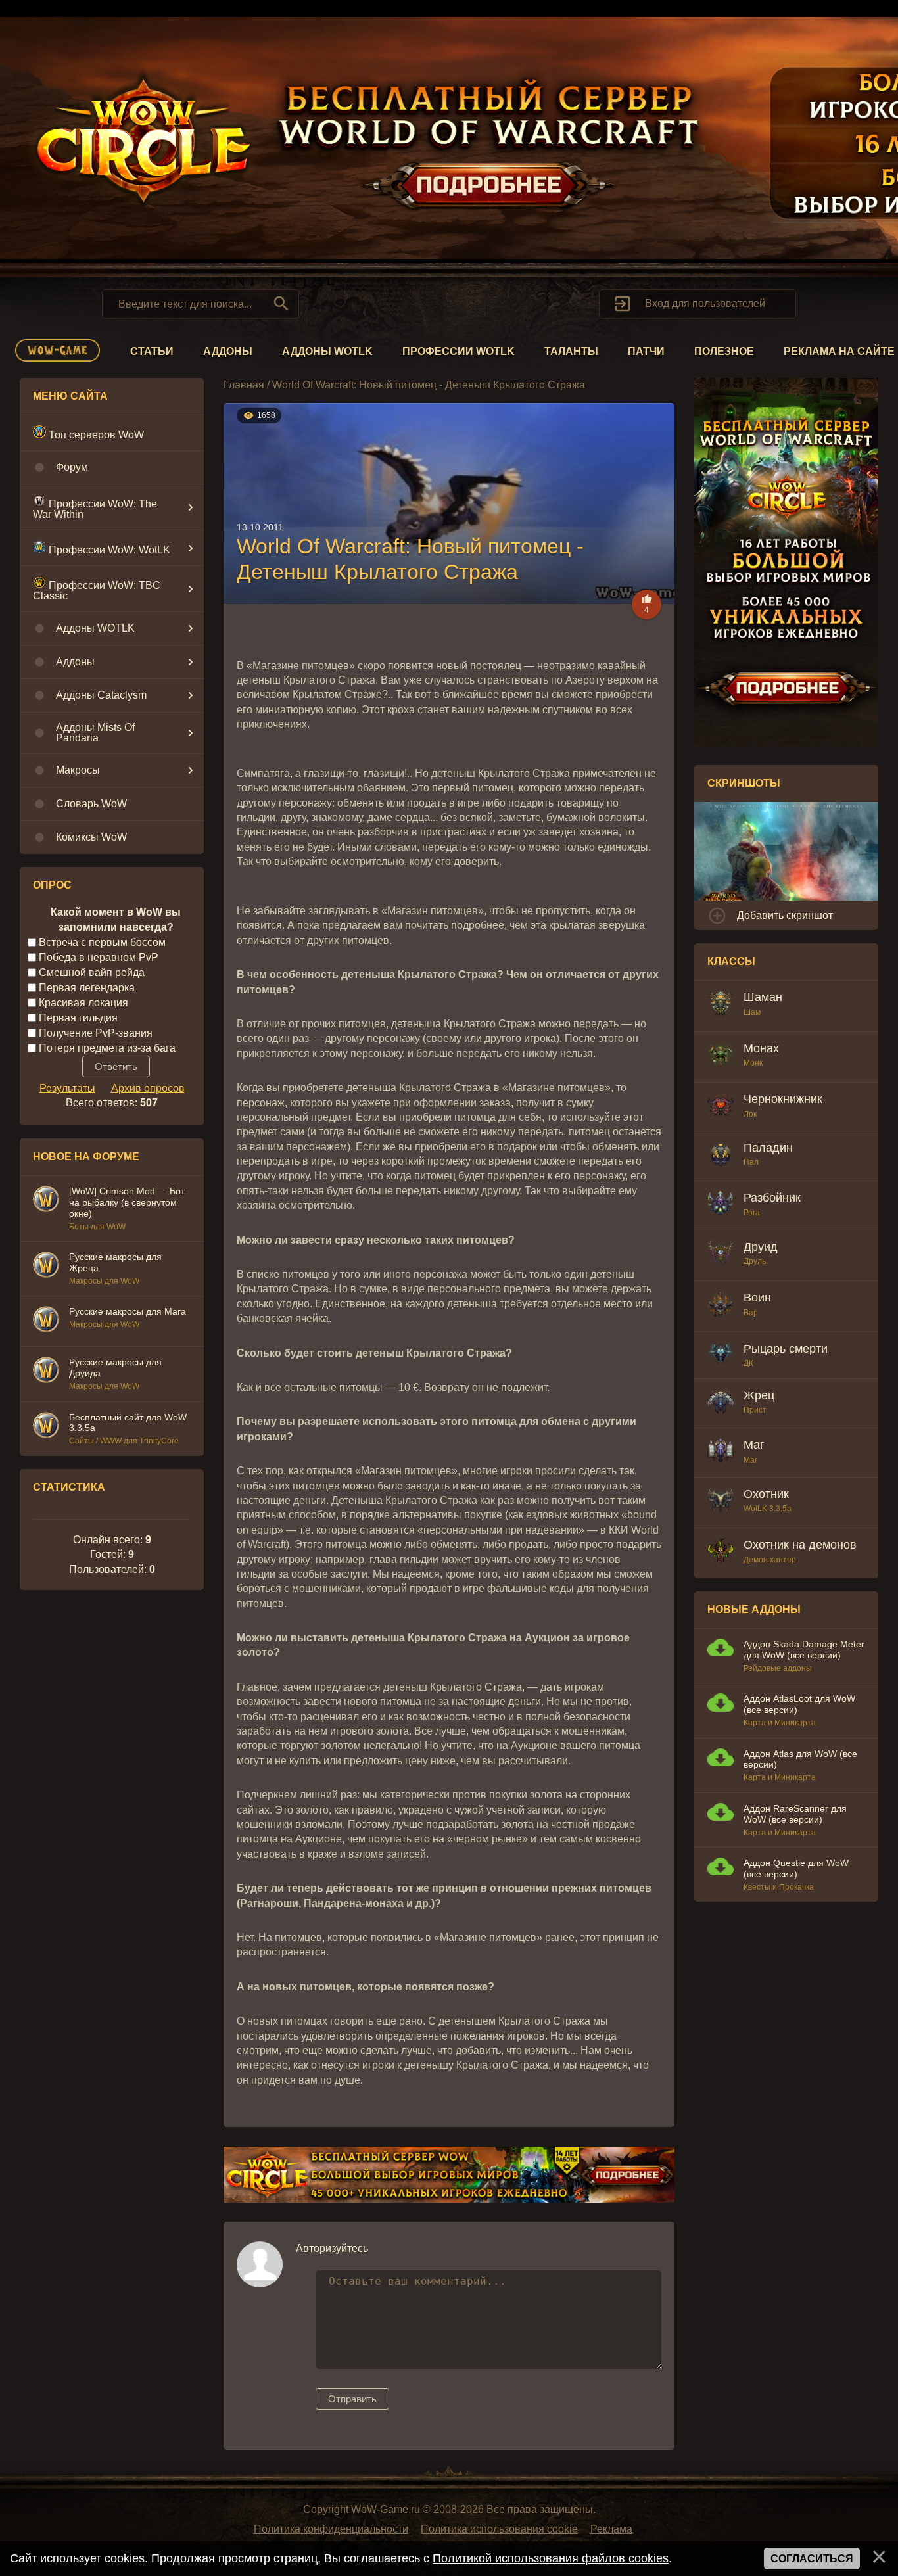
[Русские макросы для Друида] (46, 1372)
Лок (750, 1114)
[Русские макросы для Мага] (46, 1321)
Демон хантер (770, 1560)
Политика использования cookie (499, 2529)
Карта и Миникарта (780, 1723)
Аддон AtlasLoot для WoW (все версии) (799, 1704)
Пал (751, 1162)
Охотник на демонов (800, 1545)
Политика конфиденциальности (331, 2529)
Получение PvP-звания (96, 1032)
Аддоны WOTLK (327, 351)
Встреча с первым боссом (102, 942)
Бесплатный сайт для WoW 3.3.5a (128, 1423)
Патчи (646, 351)
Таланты (571, 351)
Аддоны (228, 351)
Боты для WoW (97, 1227)
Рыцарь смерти (786, 1349)
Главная (244, 385)
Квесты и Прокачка (779, 1887)
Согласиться (812, 2559)
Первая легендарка (87, 988)
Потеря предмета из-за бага (107, 1047)
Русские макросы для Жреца (115, 1262)
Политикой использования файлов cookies (551, 2558)
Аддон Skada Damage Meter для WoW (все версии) (804, 1650)
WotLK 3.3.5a (768, 1509)
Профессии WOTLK (459, 351)
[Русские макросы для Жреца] (46, 1267)
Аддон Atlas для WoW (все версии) (800, 1759)
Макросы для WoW (104, 1281)
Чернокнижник (783, 1099)
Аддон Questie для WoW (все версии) (796, 1868)
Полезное (724, 351)
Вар (751, 1313)
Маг (754, 1445)
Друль (755, 1261)
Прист (755, 1410)
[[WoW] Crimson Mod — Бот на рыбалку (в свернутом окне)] (46, 1201)
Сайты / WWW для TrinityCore (124, 1441)
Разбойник (772, 1198)
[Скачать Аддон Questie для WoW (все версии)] (721, 1868)
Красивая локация (83, 1003)
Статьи (152, 351)
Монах (761, 1048)
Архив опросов (148, 1088)
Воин (757, 1298)
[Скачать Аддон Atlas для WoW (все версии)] (721, 1759)
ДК (748, 1363)
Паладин (768, 1148)
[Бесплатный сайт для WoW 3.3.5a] (46, 1427)
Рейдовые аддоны (778, 1668)
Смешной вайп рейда (92, 972)
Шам (752, 1012)
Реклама (611, 2529)
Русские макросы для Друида (115, 1368)
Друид (761, 1247)
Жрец (759, 1395)
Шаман (763, 997)
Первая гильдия (78, 1018)
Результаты (67, 1088)
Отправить (352, 2399)
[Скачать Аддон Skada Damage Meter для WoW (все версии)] (721, 1650)
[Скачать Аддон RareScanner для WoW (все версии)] (721, 1814)
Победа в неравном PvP (99, 957)
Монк (753, 1063)
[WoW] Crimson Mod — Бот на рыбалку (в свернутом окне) (127, 1202)
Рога (752, 1213)
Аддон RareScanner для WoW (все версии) (795, 1814)
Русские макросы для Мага (128, 1311)
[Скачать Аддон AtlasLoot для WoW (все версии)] (721, 1704)
